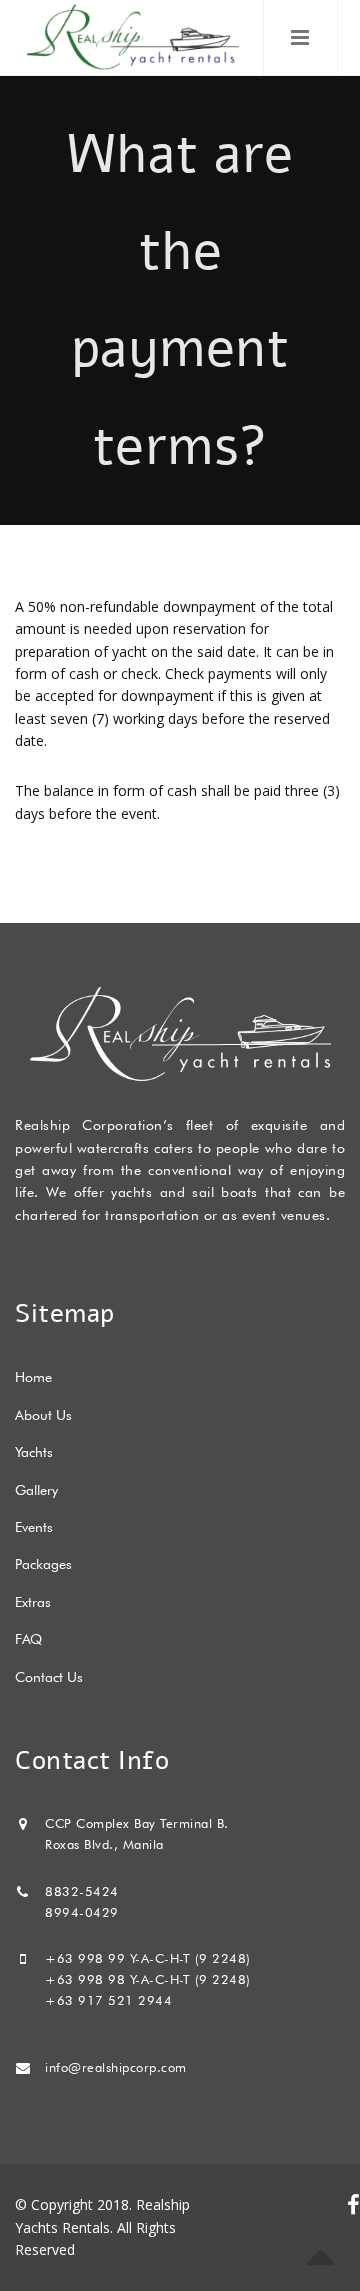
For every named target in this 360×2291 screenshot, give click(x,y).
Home (33, 1377)
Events (34, 1527)
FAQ (28, 1639)
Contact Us (49, 1677)
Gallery (36, 1490)
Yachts (34, 1452)
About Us (43, 1415)
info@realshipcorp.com (116, 2067)
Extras (33, 1602)
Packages (43, 1564)
